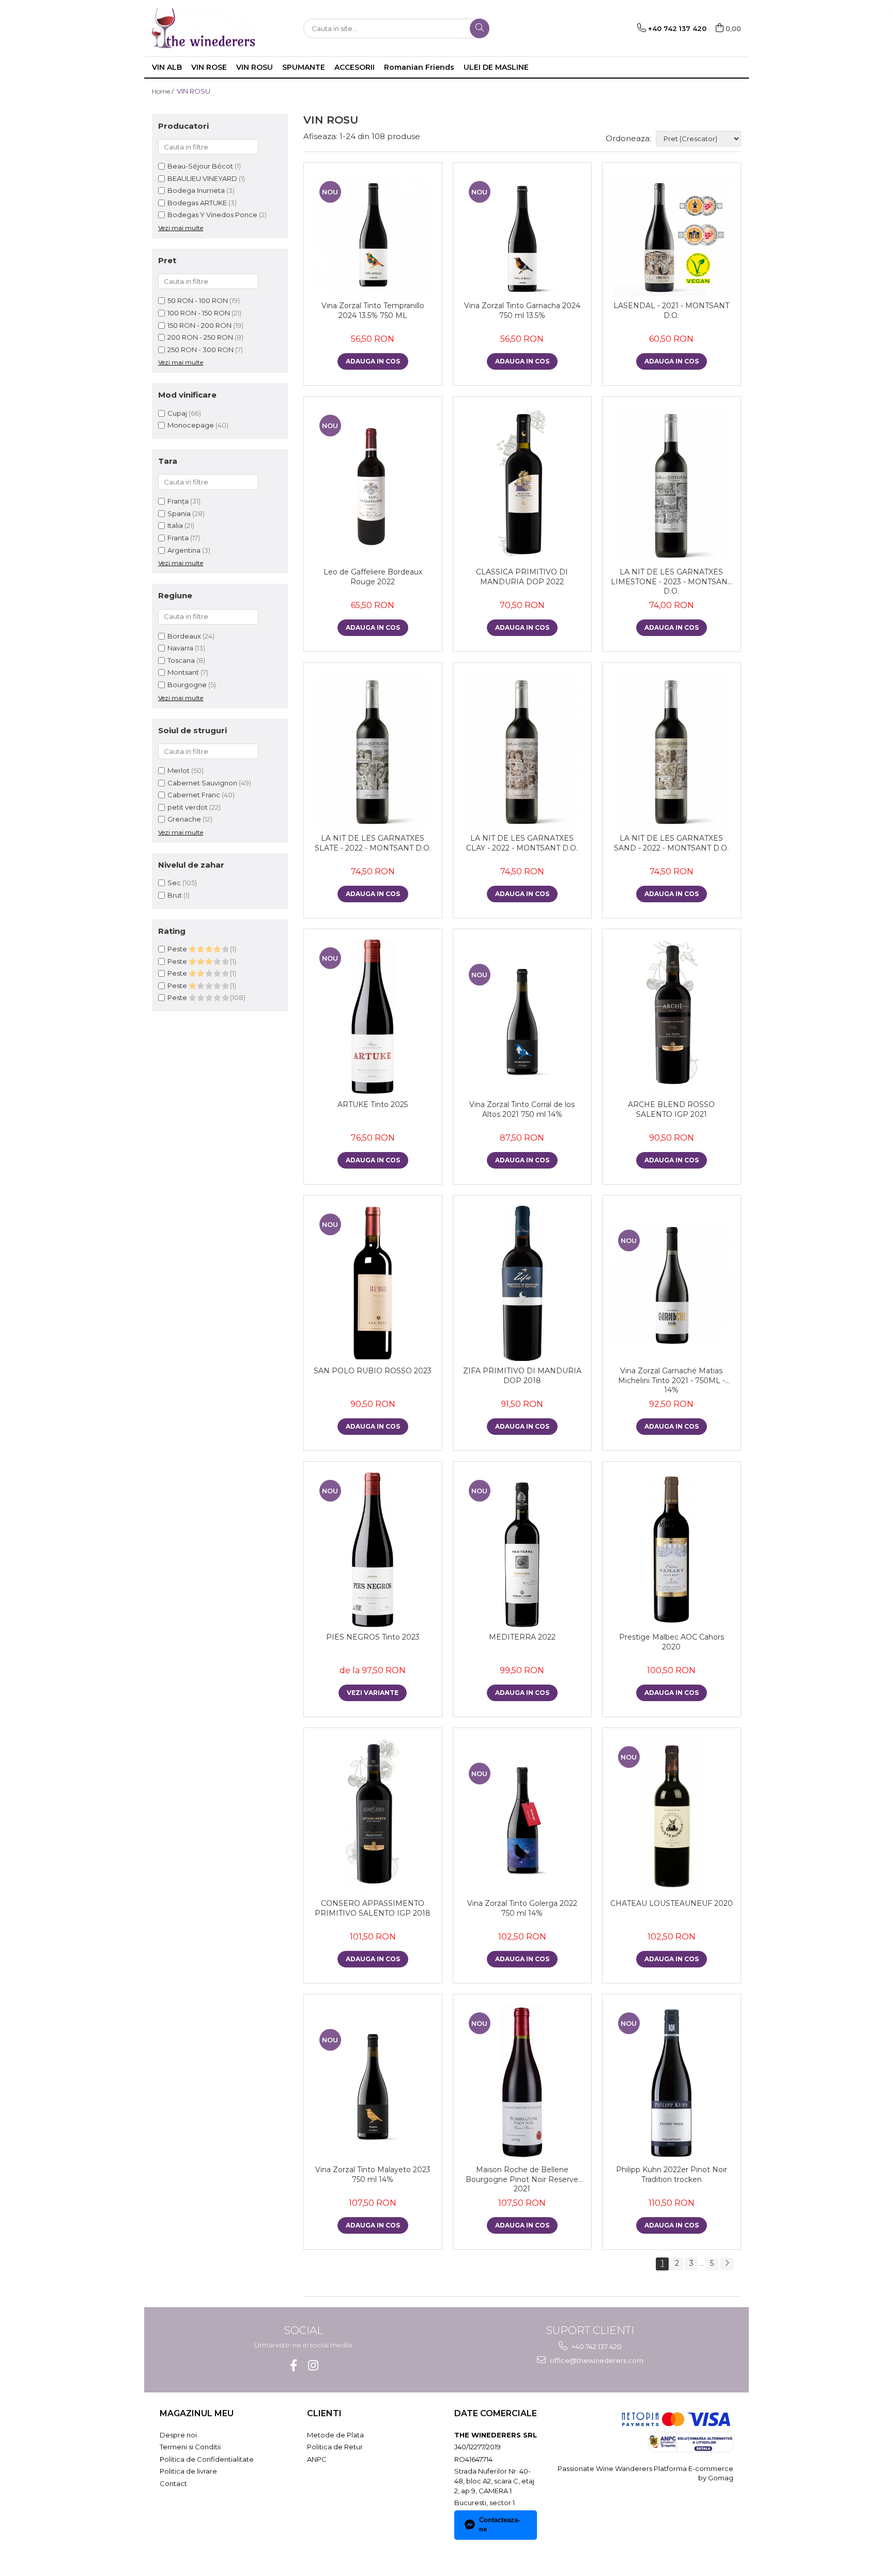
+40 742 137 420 (596, 2346)
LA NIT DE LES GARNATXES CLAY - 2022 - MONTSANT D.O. (522, 843)
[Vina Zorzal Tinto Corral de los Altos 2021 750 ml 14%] (522, 1017)
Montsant (183, 672)
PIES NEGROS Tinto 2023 (373, 1637)
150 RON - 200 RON (199, 325)
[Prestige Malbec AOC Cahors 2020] (672, 1550)
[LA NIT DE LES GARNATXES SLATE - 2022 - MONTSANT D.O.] (373, 751)
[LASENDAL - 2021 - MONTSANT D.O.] (672, 234)
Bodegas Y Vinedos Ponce (212, 215)
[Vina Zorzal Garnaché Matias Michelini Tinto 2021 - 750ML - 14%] (672, 1284)
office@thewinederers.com (596, 2360)
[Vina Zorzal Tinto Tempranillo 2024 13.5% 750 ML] (373, 234)
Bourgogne (187, 685)
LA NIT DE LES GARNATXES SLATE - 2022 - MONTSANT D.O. (373, 843)
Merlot (179, 770)
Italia (176, 525)
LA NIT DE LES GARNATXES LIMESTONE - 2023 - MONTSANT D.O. (671, 581)
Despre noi (178, 2435)
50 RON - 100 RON (198, 300)
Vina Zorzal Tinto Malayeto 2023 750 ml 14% (373, 2174)
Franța (179, 501)
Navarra (180, 648)
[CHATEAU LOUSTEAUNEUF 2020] (672, 1816)
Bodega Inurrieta (196, 190)
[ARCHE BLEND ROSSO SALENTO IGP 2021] (672, 1017)
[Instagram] (313, 2365)
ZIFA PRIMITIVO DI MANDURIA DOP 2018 (522, 1375)
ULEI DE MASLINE (496, 67)
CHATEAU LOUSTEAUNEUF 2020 (672, 1903)
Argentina (185, 550)
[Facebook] (293, 2365)
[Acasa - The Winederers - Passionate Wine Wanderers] (204, 28)
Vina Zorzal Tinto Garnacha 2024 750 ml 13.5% (522, 310)
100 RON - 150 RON (199, 313)
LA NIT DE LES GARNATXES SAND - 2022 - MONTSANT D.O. (671, 843)
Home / (164, 91)
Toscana (181, 660)
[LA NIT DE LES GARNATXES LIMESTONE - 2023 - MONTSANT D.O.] (672, 484)
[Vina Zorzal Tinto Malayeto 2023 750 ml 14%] (373, 2082)
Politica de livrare (188, 2471)
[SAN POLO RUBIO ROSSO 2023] (373, 1283)
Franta (179, 538)
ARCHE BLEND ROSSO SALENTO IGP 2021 (671, 1109)
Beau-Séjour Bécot (200, 166)
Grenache (184, 819)
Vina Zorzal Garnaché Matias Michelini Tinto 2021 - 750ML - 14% (672, 1380)
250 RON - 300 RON (201, 350)
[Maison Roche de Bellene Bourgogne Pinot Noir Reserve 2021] (522, 2082)
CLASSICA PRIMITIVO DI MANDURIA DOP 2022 (522, 577)
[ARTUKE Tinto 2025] (373, 1017)
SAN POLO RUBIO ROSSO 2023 (373, 1371)
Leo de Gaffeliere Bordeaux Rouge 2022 (373, 577)
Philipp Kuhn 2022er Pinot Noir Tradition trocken (672, 2174)
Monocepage (191, 425)
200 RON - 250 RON (200, 337)
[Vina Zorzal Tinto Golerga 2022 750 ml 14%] (522, 1816)
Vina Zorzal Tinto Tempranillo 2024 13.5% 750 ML (373, 310)
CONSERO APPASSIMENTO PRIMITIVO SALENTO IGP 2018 (373, 1908)
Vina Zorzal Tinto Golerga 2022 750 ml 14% (522, 1908)
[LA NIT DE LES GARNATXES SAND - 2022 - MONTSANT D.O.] (672, 751)
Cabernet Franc (194, 795)
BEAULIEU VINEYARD (202, 178)
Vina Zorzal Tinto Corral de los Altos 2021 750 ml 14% (522, 1109)
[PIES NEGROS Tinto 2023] (373, 1550)
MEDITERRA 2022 (522, 1637)
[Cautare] (480, 28)
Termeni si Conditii (190, 2447)
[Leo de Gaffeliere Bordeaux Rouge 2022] (373, 484)
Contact (173, 2483)
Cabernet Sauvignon (202, 783)
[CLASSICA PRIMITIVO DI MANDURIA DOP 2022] (522, 484)
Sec (174, 883)
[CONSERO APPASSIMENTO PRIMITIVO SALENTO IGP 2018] (373, 1816)
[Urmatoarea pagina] (727, 2264)
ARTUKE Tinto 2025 (373, 1104)
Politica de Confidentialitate (207, 2459)
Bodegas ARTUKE (197, 203)
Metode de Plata (335, 2435)
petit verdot (188, 807)
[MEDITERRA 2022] (522, 1550)
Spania (180, 513)
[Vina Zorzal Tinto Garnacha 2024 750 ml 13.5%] (522, 234)
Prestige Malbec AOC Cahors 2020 (672, 1642)
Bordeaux (184, 636)
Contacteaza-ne (499, 2525)
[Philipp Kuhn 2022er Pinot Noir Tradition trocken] (672, 2082)
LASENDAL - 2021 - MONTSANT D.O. (671, 310)
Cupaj (177, 413)
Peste (178, 949)
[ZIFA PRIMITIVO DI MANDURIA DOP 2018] (522, 1283)
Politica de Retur (335, 2447)
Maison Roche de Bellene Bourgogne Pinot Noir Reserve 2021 (522, 2179)
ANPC (317, 2459)
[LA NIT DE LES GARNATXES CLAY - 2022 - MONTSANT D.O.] (522, 751)
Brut (175, 895)
